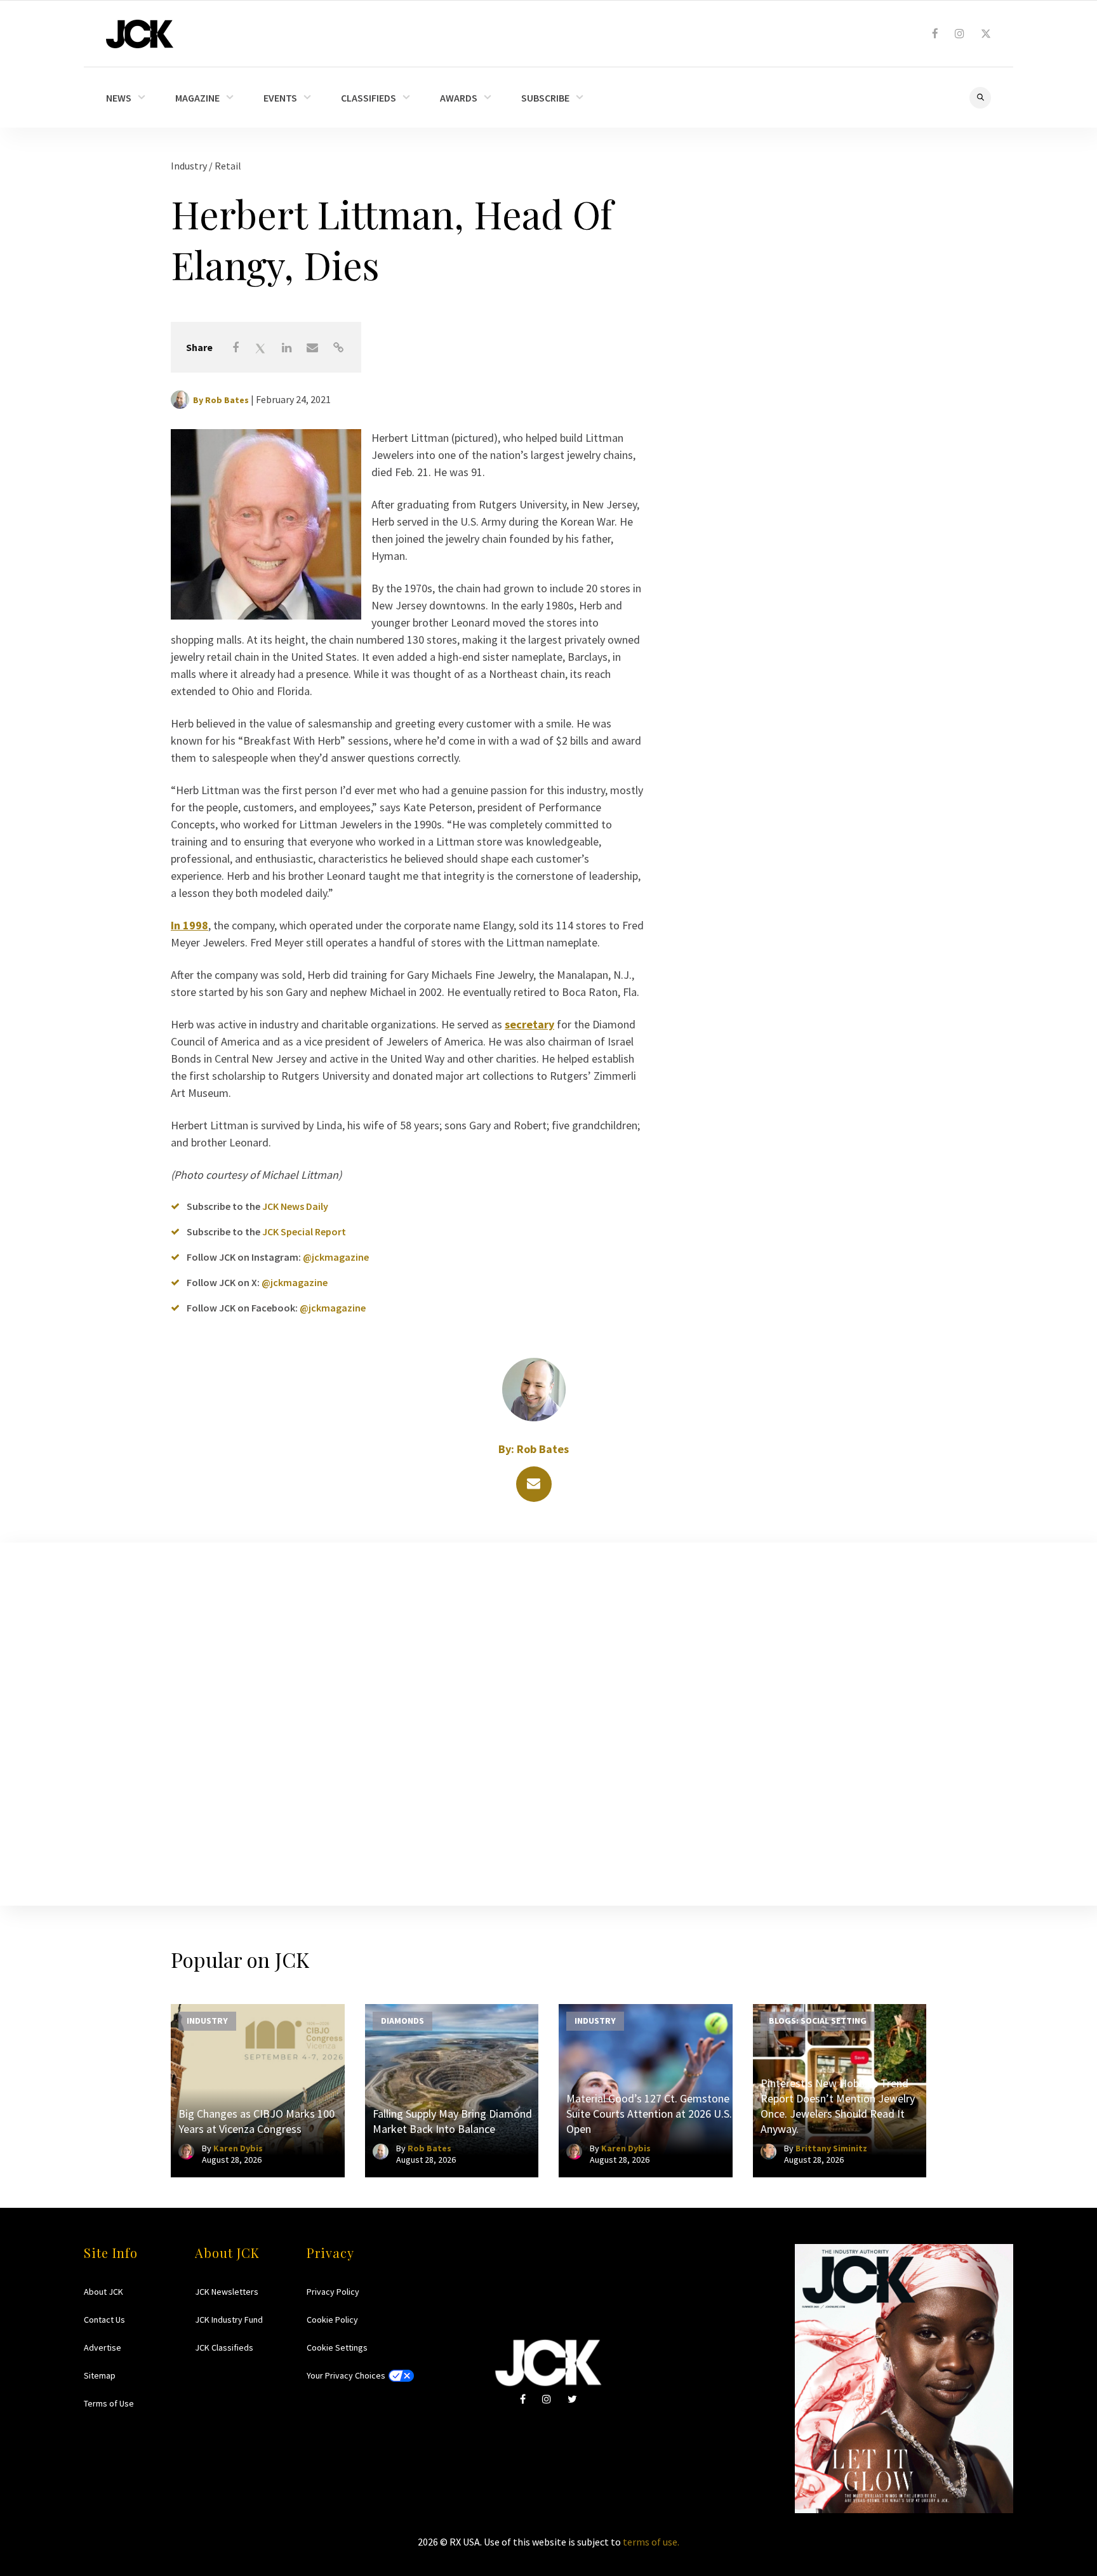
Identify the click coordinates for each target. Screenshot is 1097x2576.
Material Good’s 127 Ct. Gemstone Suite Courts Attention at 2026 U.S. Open (649, 2114)
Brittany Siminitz (831, 2148)
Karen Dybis (238, 2148)
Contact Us (104, 2320)
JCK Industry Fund (229, 2320)
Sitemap (100, 2375)
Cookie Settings (337, 2347)
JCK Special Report (304, 1232)
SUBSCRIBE (545, 98)
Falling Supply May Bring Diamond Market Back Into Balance (452, 2121)
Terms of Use (109, 2403)
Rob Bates (227, 400)
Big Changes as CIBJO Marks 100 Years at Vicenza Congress (256, 2121)
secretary (529, 1024)
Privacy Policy (333, 2292)
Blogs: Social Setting (818, 2020)
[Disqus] (548, 1722)
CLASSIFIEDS (369, 98)
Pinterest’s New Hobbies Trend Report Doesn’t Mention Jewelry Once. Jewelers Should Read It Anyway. (838, 2106)
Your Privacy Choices (346, 2375)
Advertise (103, 2347)
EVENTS (280, 98)
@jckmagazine (336, 1257)
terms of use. (651, 2542)
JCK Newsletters (227, 2292)
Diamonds (402, 2020)
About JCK (103, 2292)
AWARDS (459, 98)
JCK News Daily (295, 1206)
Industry (190, 166)
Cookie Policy (332, 2320)
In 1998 (189, 925)
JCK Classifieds (224, 2347)
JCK (140, 34)
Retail (228, 166)
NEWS (119, 98)
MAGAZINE (197, 98)
